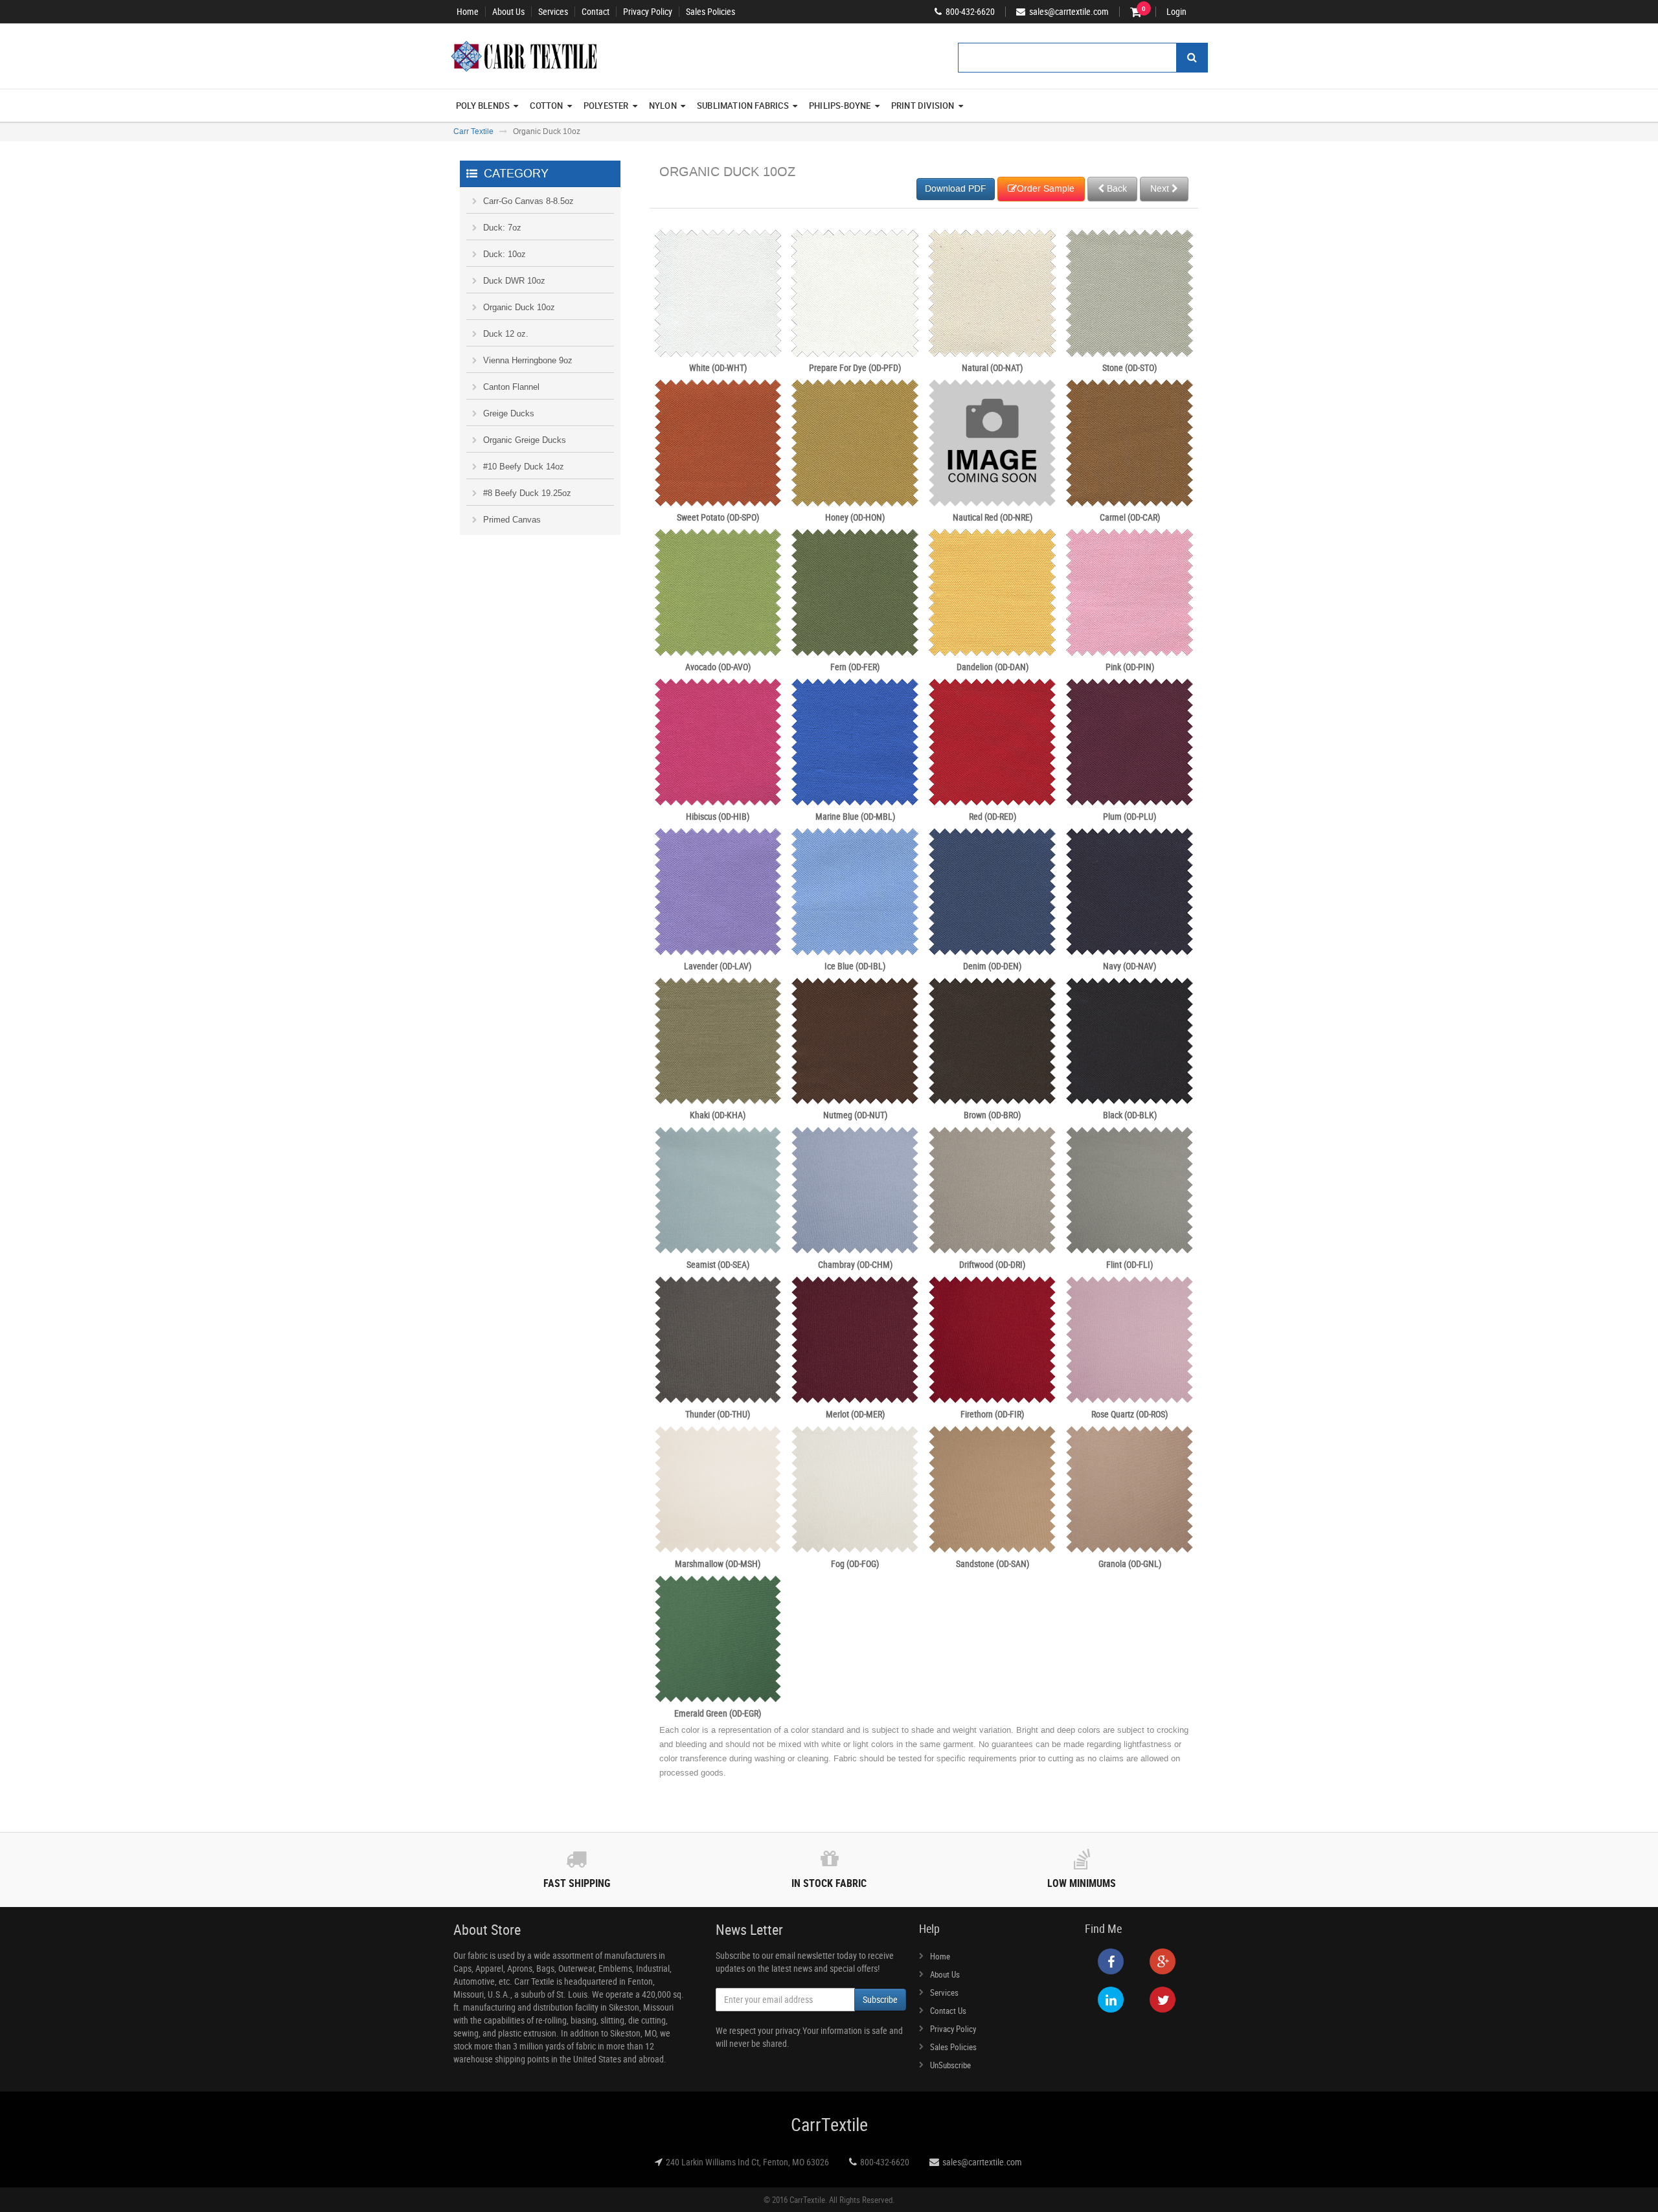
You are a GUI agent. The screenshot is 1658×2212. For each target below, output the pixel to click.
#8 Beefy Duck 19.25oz (527, 493)
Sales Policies (710, 12)
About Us (508, 12)
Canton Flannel (511, 387)
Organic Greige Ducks (525, 440)
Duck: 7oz (502, 228)
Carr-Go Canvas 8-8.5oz (528, 201)
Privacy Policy (648, 12)
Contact (596, 12)
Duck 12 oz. (506, 334)
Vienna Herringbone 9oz (528, 360)
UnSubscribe (950, 2065)
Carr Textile (473, 131)
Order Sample (1046, 189)
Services (553, 12)
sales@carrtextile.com (982, 2162)
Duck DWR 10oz (514, 281)
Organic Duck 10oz (519, 307)
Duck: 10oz (505, 254)
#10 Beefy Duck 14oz (524, 467)
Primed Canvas (512, 520)
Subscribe (880, 1999)
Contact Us (948, 2011)
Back (1116, 189)
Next (1161, 189)
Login (1176, 12)
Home (468, 12)
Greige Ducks (509, 413)
